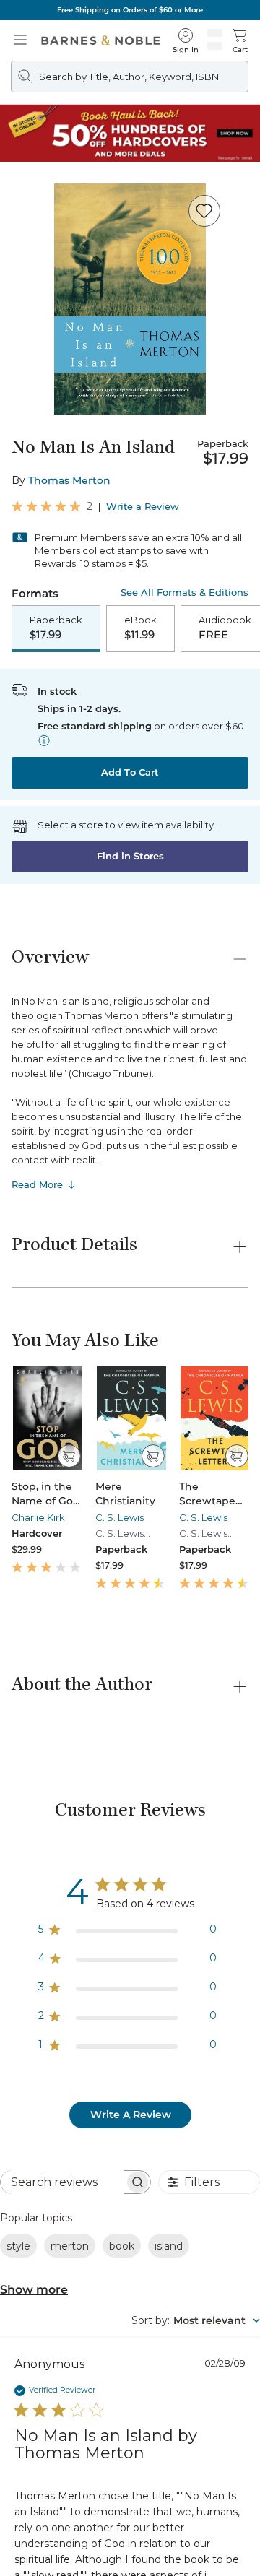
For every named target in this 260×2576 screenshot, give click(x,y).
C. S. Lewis (120, 1517)
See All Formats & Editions (185, 593)
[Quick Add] (69, 1456)
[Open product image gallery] (130, 299)
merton (70, 2246)
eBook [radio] (140, 628)
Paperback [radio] (56, 628)
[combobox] (196, 2320)
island (169, 2246)
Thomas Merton (69, 480)
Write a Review (143, 507)
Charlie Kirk (38, 1517)
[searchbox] (62, 2182)
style (18, 2246)
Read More (37, 1184)
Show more (34, 2290)
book (122, 2246)
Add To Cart (130, 772)
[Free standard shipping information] (44, 740)
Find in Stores (130, 856)
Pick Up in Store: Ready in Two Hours (130, 10)
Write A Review (131, 2115)
